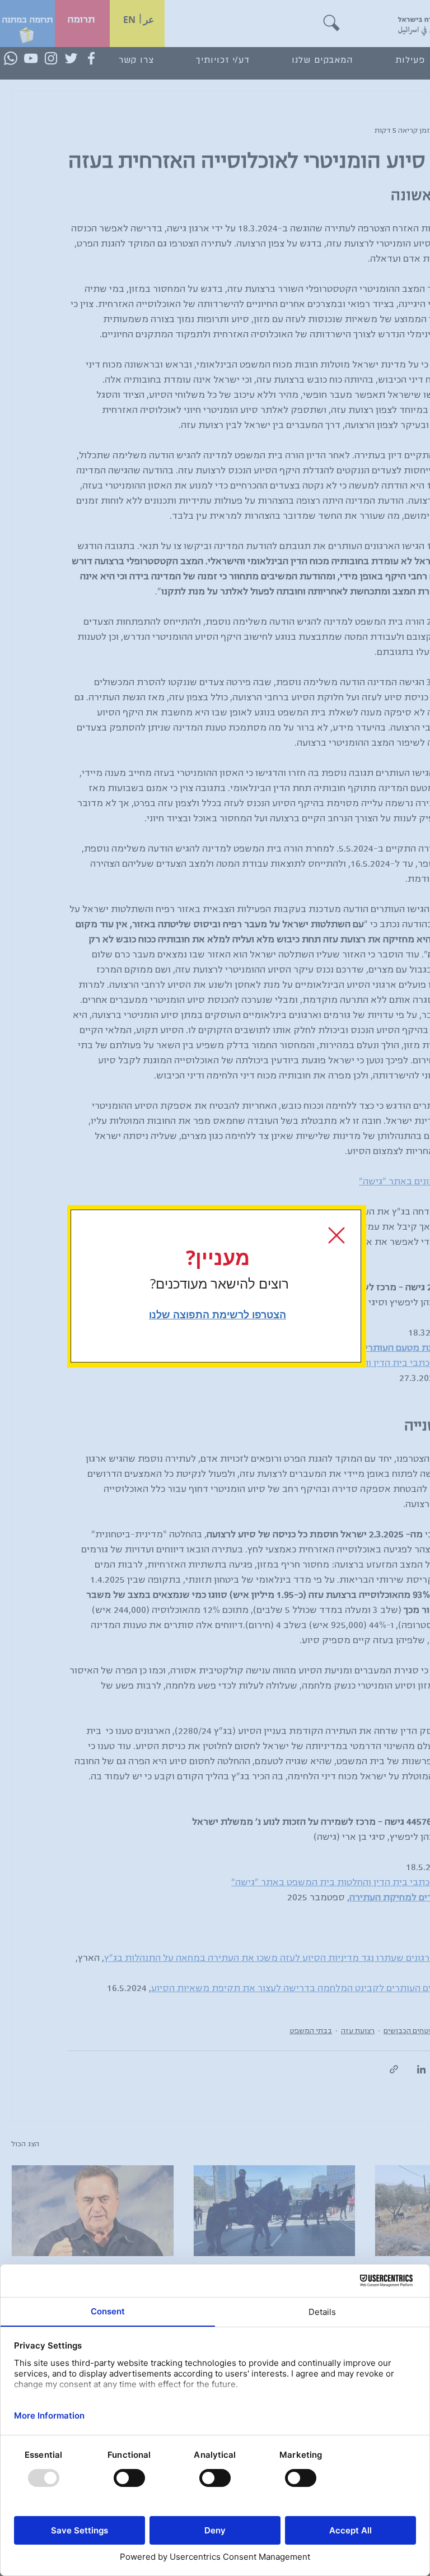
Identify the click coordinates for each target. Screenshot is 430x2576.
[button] (336, 1235)
